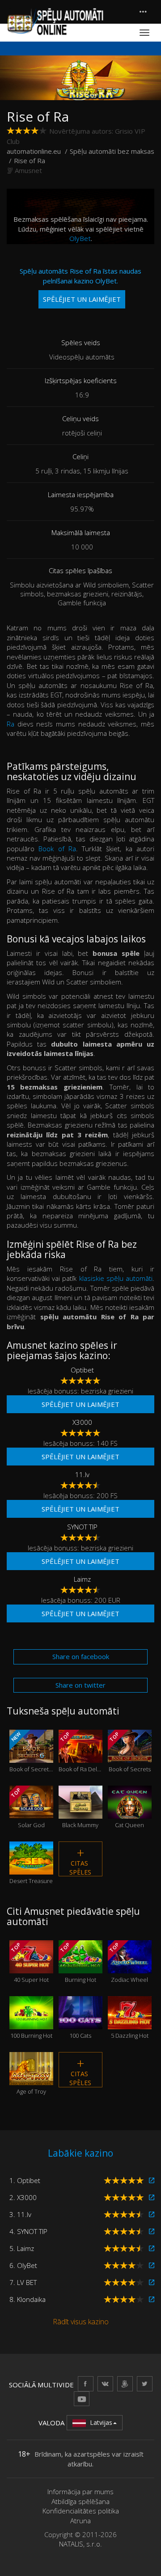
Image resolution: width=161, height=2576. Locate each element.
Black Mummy (80, 1814)
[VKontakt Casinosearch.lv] (105, 2384)
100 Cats (80, 2024)
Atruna (80, 2521)
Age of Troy (31, 2080)
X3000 (82, 1422)
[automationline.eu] (55, 21)
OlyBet (80, 238)
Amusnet (28, 170)
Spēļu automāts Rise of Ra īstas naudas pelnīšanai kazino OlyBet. (80, 285)
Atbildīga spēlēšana (80, 2501)
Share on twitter (80, 1685)
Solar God (27, 1808)
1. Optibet (25, 2180)
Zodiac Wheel (128, 1962)
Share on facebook (81, 1656)
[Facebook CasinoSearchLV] (86, 2384)
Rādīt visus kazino (81, 2322)
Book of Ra (57, 849)
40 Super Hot (29, 1962)
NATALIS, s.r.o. (80, 2544)
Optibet (82, 1370)
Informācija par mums (80, 2492)
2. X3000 (23, 2197)
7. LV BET (23, 2282)
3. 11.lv (20, 2214)
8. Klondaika (28, 2299)
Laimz (82, 1579)
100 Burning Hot (31, 2024)
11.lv (82, 1474)
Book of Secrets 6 (31, 1752)
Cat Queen (129, 1814)
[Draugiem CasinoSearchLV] (125, 2384)
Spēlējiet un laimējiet (80, 1404)
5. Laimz (22, 2248)
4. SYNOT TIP (28, 2231)
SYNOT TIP (82, 1527)
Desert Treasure (31, 1869)
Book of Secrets (129, 1752)
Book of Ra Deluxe (80, 1752)
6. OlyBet (23, 2265)
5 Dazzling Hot (130, 2024)
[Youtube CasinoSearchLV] (82, 2399)
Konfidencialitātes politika (81, 2511)
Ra (11, 724)
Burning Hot (78, 1962)
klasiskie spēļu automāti (116, 1278)
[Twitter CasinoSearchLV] (145, 2384)
